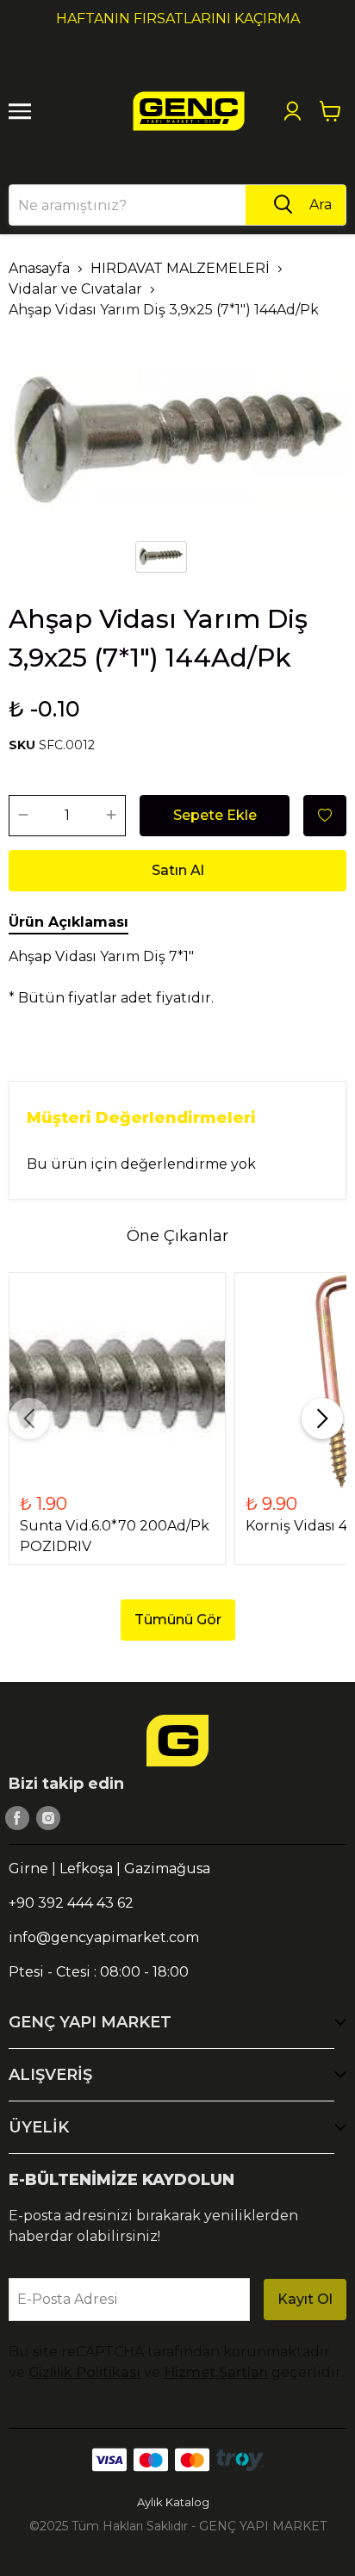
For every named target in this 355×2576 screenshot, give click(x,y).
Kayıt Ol (305, 2299)
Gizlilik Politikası (84, 2372)
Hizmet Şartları (216, 2372)
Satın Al (178, 870)
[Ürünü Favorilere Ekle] (325, 816)
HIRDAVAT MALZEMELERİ (180, 268)
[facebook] (17, 1818)
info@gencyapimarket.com (104, 1937)
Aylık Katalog (173, 2502)
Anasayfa (39, 268)
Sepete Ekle (215, 815)
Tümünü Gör (178, 1620)
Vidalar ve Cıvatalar (75, 289)
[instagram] (48, 1818)
